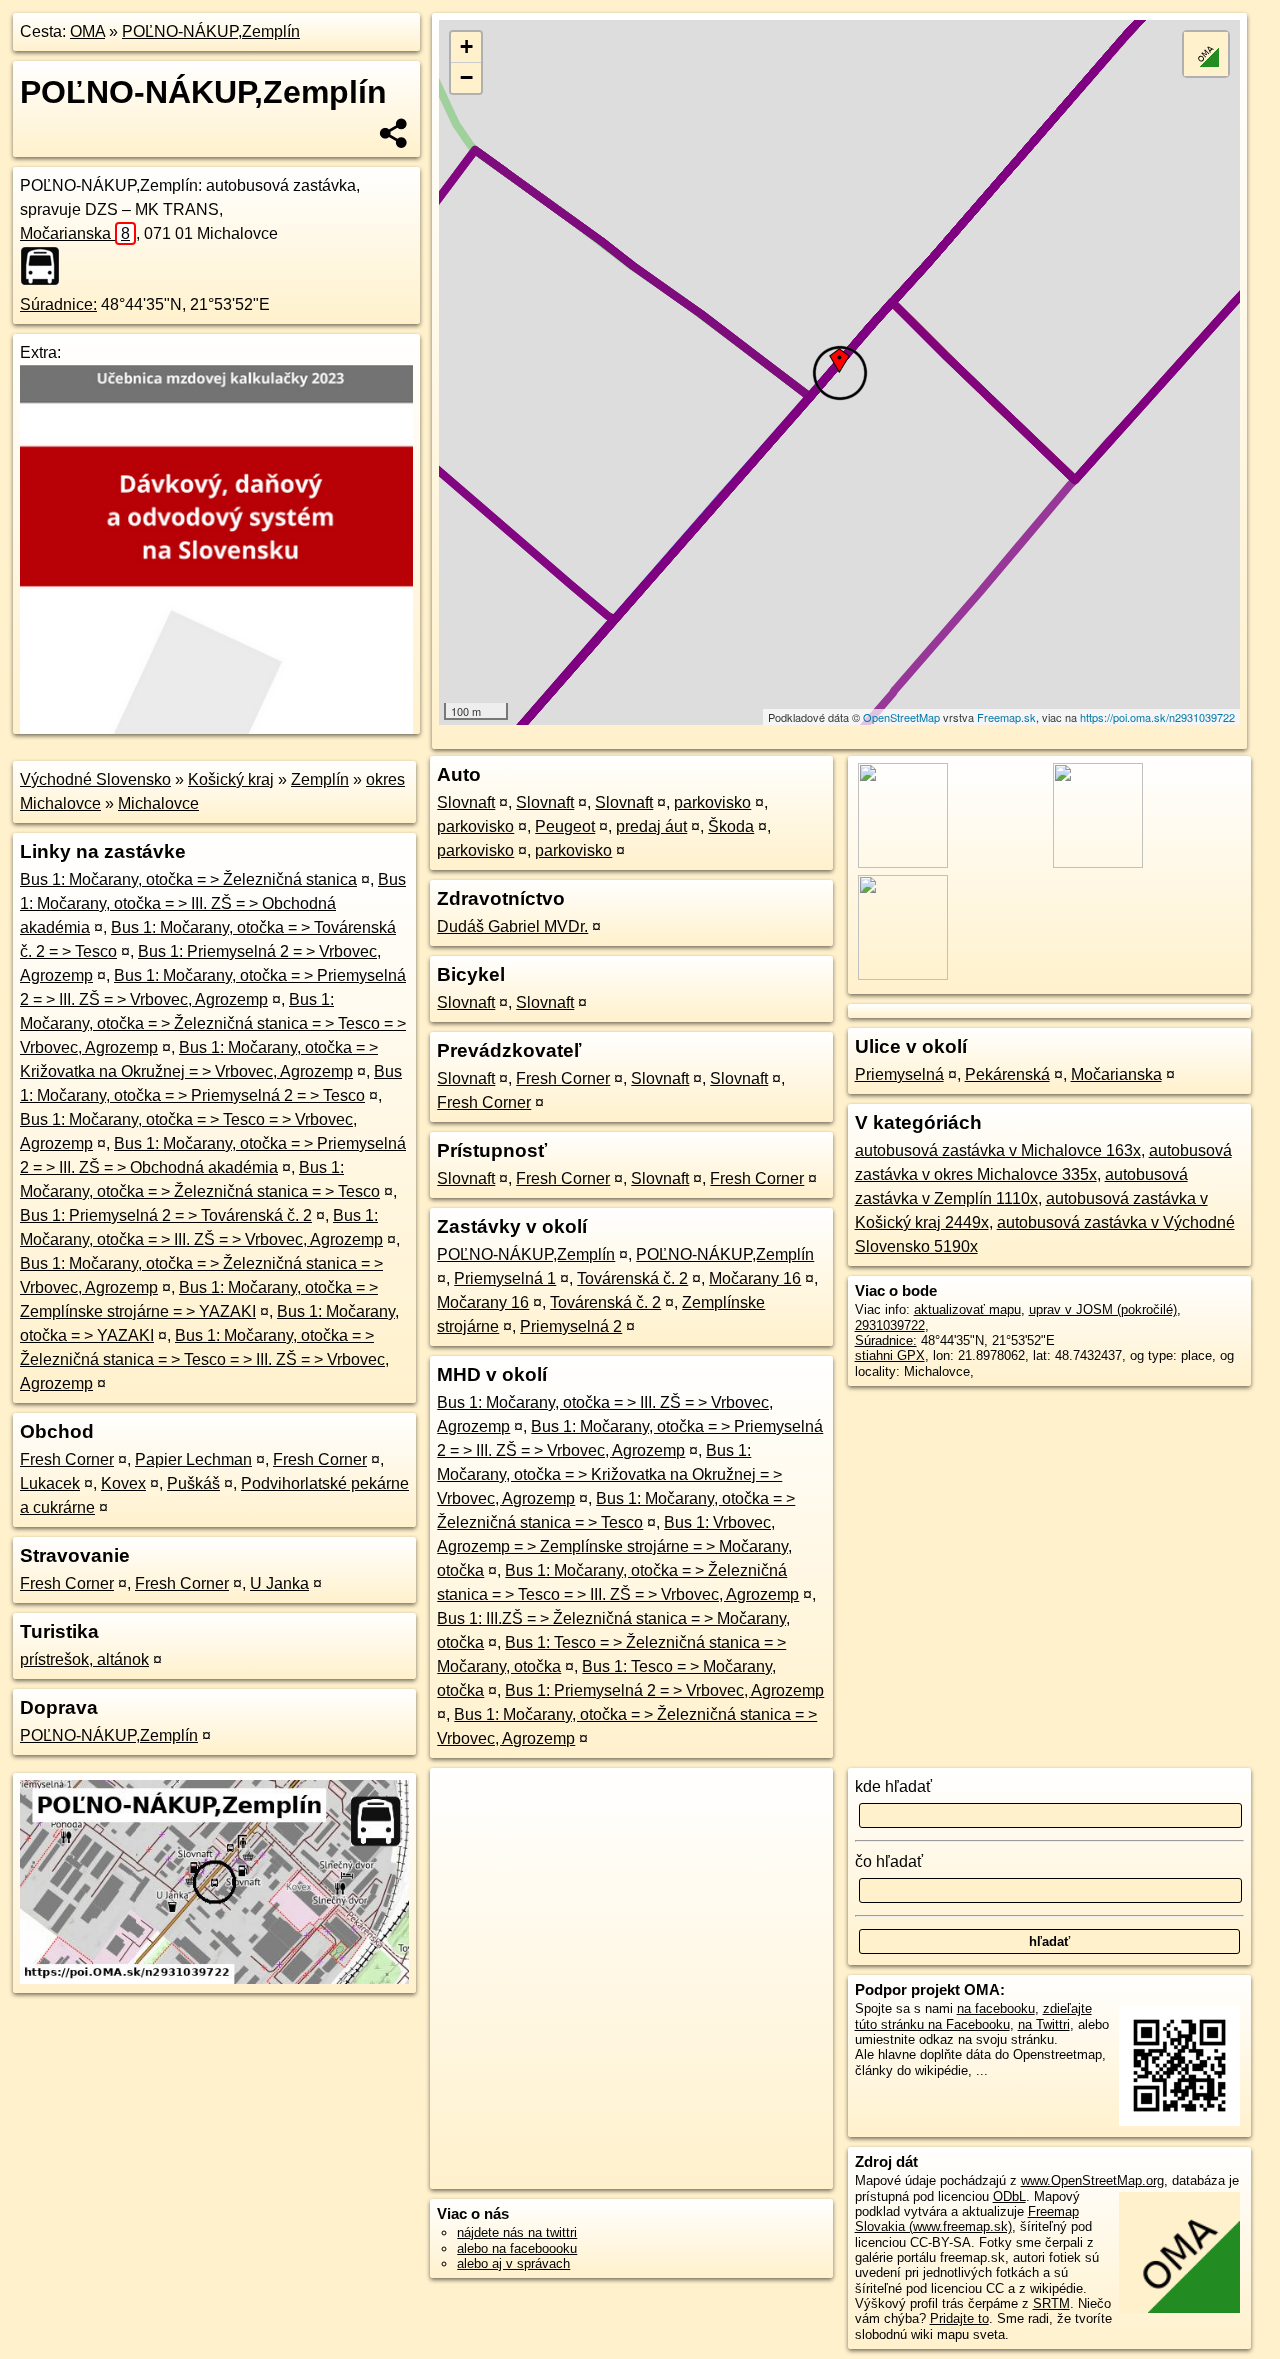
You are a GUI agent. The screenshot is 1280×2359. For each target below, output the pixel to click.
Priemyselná (899, 1074)
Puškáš (193, 1483)
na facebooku (996, 2008)
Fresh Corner (67, 1459)
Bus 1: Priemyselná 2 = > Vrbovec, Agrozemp (664, 1690)
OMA (87, 31)
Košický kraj (231, 779)
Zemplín (320, 779)
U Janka (279, 1583)
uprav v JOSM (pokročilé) (1103, 1309)
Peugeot (565, 826)
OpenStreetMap (901, 717)
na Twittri (1044, 2024)
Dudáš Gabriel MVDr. (512, 926)
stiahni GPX (890, 1355)
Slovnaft (466, 802)
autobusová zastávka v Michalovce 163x (998, 1150)
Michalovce (158, 803)
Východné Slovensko (95, 779)
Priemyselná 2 (571, 1326)
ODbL (1009, 2196)
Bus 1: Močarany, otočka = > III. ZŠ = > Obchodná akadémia (213, 903)
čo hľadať (889, 1861)
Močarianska (75, 233)
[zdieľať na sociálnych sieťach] (394, 133)
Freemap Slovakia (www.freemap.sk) (967, 2219)
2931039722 (890, 1325)
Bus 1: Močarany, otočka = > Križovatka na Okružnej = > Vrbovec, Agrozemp (609, 1474)
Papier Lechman (193, 1459)
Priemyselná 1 (505, 1278)
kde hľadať (893, 1786)
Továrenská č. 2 (632, 1278)
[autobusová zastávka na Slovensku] (46, 266)
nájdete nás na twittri (517, 2232)
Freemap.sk (1006, 717)
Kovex (123, 1483)
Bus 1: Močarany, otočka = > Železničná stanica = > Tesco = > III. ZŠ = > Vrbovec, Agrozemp (204, 1359)
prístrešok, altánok (84, 1659)
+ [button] (466, 46)
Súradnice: (58, 304)
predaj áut (651, 826)
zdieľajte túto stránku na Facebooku (973, 2016)
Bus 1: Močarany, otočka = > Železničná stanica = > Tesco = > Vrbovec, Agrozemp (213, 1023)
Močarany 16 (755, 1278)
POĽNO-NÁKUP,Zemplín (211, 31)
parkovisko (712, 802)
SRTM (1051, 2303)
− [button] (466, 77)
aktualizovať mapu (967, 1309)
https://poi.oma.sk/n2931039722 (1157, 717)
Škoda (731, 826)
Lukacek (50, 1483)
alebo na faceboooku (517, 2248)
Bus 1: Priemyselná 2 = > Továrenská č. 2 (166, 1215)
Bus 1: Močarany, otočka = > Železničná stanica (188, 879)
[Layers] (1206, 54)
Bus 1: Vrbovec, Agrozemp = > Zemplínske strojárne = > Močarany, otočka (614, 1546)
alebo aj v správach (513, 2263)
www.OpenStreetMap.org (1092, 2180)
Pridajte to (959, 2318)
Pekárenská (1007, 1074)
